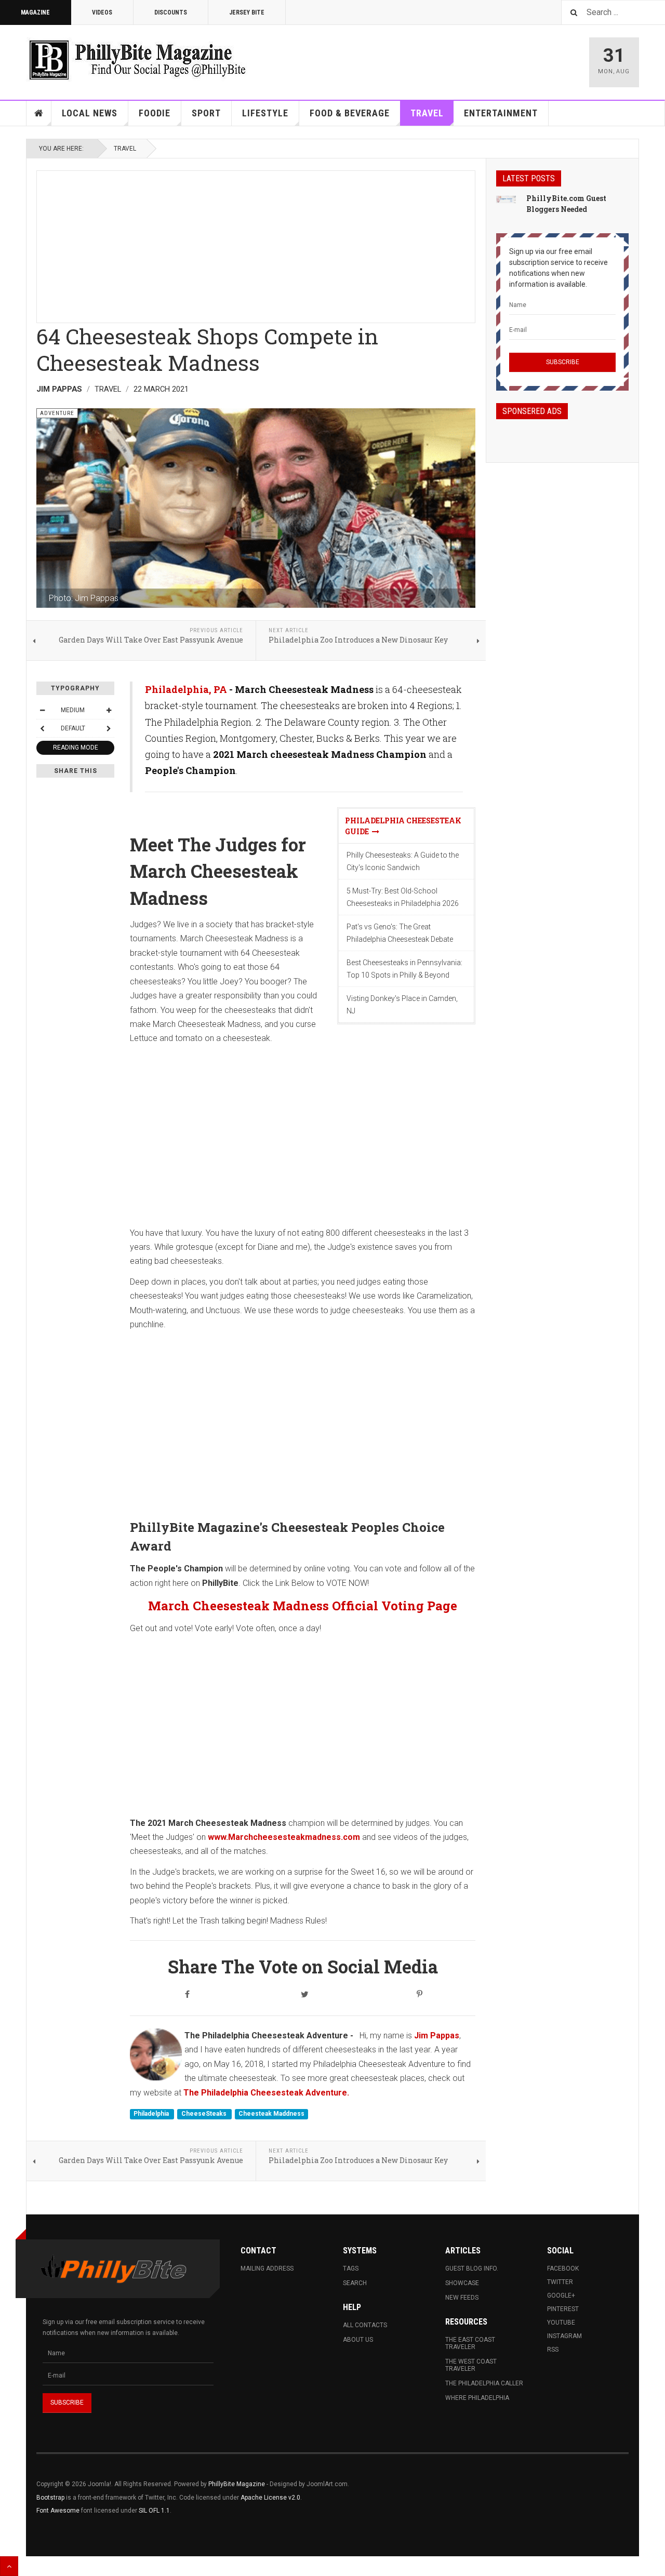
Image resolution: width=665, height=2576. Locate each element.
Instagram (564, 2336)
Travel (427, 113)
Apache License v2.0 (270, 2498)
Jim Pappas (437, 2036)
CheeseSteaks (205, 2114)
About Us (358, 2340)
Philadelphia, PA (186, 689)
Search (355, 2283)
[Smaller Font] (42, 710)
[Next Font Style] (109, 728)
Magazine (35, 12)
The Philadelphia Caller (484, 2383)
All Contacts (365, 2325)
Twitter (560, 2282)
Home (39, 113)
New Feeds (462, 2298)
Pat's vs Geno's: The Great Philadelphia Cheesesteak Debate (400, 933)
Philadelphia (152, 2114)
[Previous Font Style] (42, 728)
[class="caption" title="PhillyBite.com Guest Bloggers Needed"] (506, 199)
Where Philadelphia (477, 2398)
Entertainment (501, 113)
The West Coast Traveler (471, 2365)
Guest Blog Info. (472, 2268)
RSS (553, 2350)
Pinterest (563, 2309)
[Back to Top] (9, 2566)
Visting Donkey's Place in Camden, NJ (402, 1005)
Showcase (462, 2283)
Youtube (561, 2323)
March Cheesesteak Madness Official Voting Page (303, 1606)
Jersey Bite (247, 12)
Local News (90, 113)
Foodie (155, 113)
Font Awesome (58, 2511)
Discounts (171, 12)
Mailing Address (267, 2268)
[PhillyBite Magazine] (137, 59)
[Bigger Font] (109, 710)
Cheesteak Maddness (271, 2114)
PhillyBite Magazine (237, 2484)
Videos (102, 12)
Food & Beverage (350, 113)
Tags (351, 2268)
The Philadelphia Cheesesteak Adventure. (266, 2093)
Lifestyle (265, 113)
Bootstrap (50, 2498)
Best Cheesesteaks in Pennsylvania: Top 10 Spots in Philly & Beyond (404, 969)
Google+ (561, 2295)
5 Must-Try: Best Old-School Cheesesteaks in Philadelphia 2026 (403, 897)
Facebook (563, 2268)
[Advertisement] (256, 244)
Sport (206, 113)
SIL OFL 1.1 (154, 2511)
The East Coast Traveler (470, 2343)
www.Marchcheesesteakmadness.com (284, 1837)
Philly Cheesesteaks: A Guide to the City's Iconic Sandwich (403, 861)
